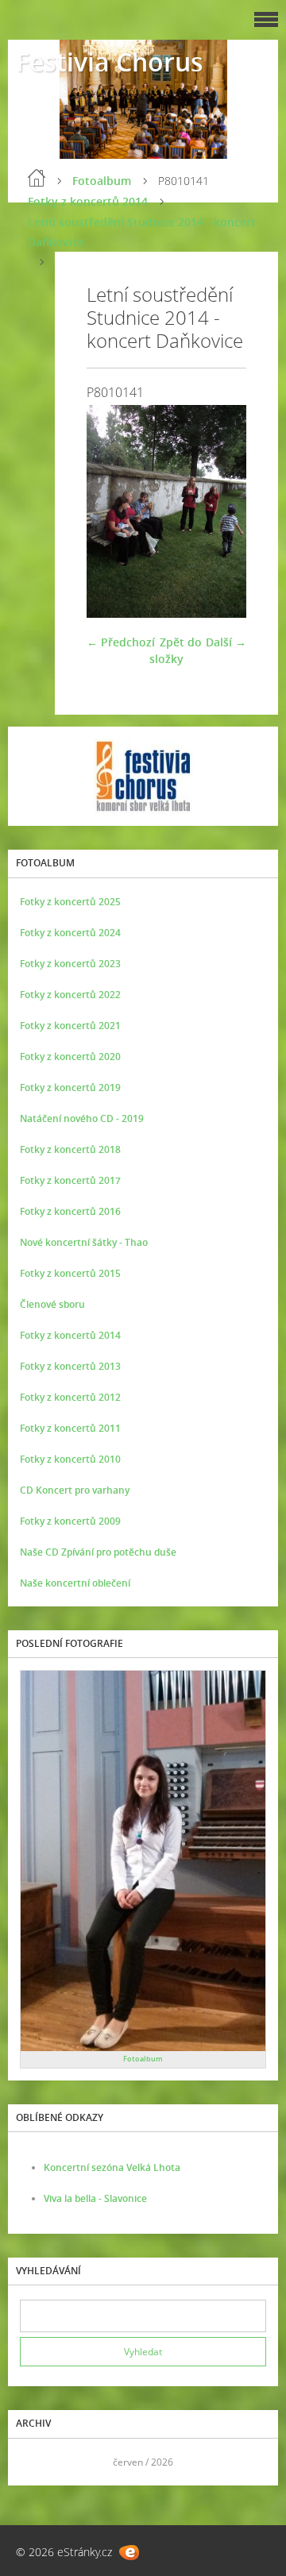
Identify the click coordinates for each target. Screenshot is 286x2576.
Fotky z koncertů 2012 (70, 1397)
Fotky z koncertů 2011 (70, 1428)
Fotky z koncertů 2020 (70, 1057)
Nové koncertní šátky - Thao (84, 1242)
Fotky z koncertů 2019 (70, 1087)
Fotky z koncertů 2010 (70, 1459)
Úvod (37, 178)
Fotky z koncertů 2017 (70, 1180)
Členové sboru (52, 1304)
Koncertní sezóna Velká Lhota (112, 2167)
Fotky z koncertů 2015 (70, 1273)
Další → (226, 642)
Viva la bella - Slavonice (95, 2198)
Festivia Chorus (110, 62)
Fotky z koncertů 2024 (70, 933)
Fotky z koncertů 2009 (70, 1521)
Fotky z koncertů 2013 (70, 1366)
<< (37, 2462)
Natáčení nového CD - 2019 (82, 1118)
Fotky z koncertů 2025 (70, 902)
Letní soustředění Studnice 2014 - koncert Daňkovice (142, 232)
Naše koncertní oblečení (75, 1583)
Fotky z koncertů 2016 (70, 1211)
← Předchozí (121, 642)
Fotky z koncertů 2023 (70, 964)
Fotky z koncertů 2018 (70, 1149)
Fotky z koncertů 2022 (70, 995)
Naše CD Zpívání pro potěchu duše (98, 1552)
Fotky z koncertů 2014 (88, 201)
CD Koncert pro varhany (75, 1490)
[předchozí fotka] (112, 511)
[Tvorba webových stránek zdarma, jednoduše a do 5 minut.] (129, 2553)
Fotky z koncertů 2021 (70, 1026)
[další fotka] (220, 511)
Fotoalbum (102, 181)
